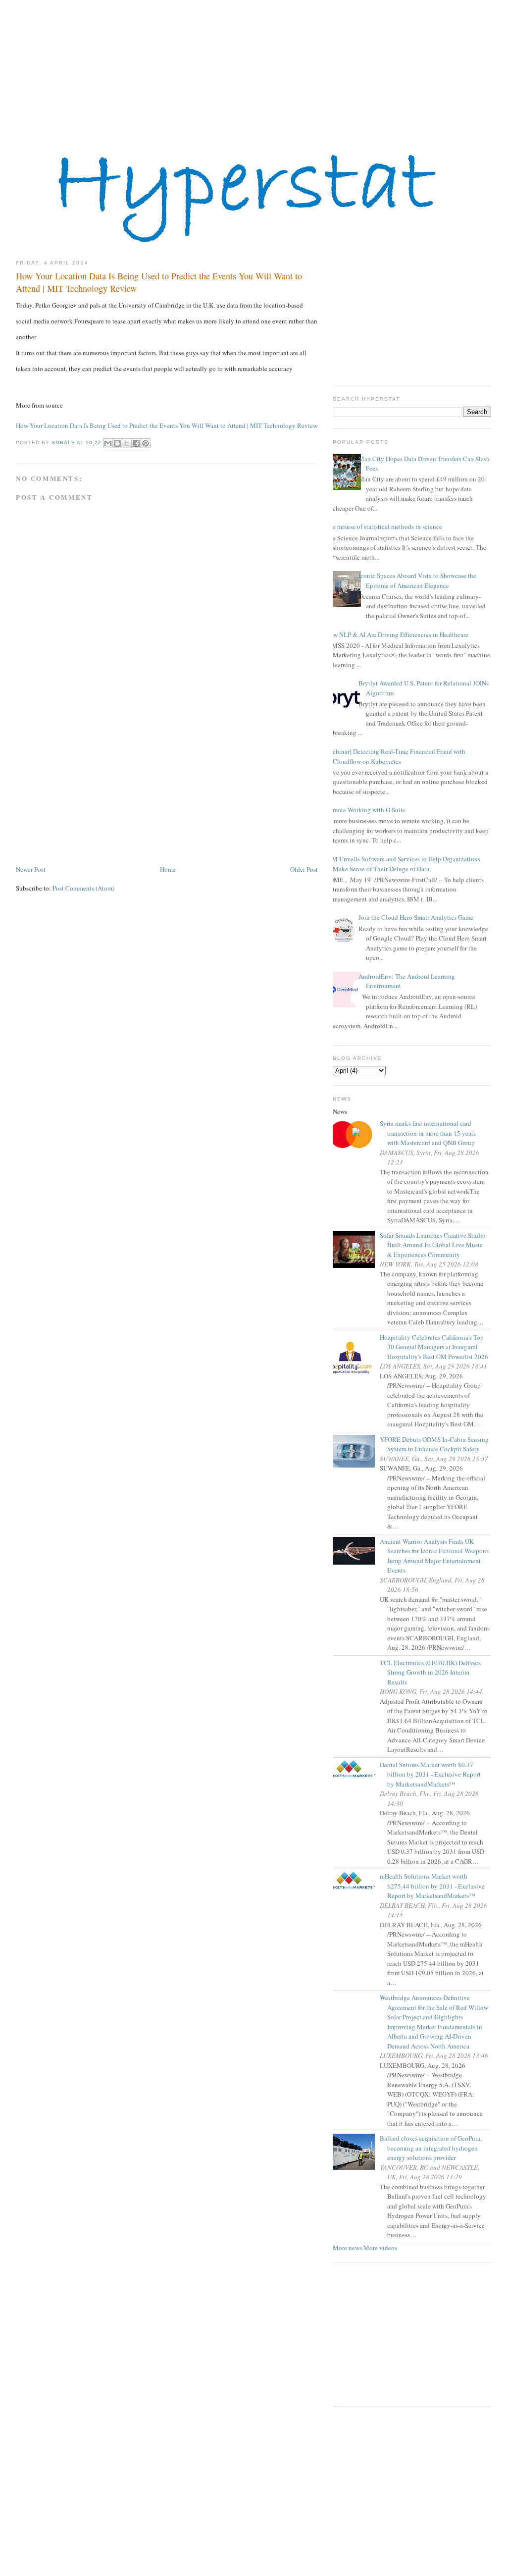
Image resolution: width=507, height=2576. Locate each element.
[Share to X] (127, 443)
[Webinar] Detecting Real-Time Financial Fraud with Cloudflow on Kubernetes (395, 756)
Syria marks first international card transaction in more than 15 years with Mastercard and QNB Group (431, 1133)
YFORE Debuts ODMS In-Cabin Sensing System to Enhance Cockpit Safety (438, 1444)
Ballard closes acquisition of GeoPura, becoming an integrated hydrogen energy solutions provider (434, 2148)
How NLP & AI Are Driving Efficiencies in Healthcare (397, 634)
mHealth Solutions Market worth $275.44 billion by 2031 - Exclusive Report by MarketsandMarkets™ (436, 1886)
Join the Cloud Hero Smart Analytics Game (416, 917)
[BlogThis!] (117, 443)
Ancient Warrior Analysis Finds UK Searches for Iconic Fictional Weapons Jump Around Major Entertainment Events (438, 1556)
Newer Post (31, 869)
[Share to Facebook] (136, 443)
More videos (380, 2248)
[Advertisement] (253, 69)
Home (168, 869)
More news (347, 2248)
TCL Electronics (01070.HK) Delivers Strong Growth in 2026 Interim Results (434, 1672)
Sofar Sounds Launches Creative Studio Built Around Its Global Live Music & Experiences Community (436, 1245)
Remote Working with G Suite (365, 810)
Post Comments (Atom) (83, 888)
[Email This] (108, 443)
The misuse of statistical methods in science (384, 526)
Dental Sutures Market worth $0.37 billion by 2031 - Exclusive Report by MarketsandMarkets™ (434, 1774)
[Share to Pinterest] (146, 443)
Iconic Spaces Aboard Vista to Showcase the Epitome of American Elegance (417, 580)
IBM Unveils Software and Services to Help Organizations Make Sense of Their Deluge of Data (403, 864)
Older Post (304, 869)
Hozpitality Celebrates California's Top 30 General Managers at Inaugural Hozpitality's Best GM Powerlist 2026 (438, 1347)
